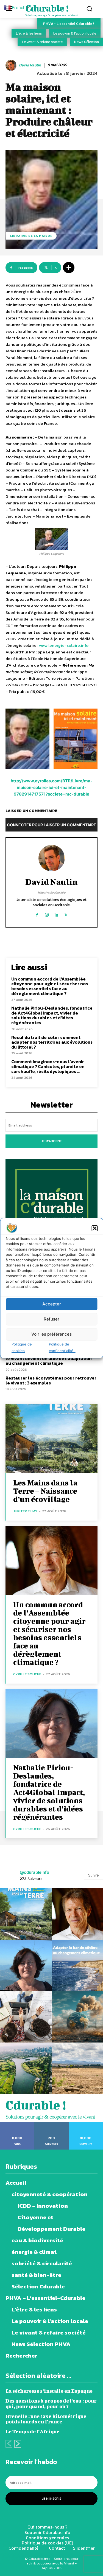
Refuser (51, 1319)
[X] (66, 914)
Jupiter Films (25, 1511)
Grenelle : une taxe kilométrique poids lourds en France (46, 2419)
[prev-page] (9, 2444)
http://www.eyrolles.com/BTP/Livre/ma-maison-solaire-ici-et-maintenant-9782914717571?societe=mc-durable (51, 787)
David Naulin (30, 65)
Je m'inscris (52, 2499)
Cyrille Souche (27, 1674)
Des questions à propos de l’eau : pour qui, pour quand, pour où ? (51, 2404)
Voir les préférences (51, 1334)
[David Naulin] (12, 65)
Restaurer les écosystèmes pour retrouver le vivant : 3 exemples (51, 1380)
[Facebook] (37, 914)
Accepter (52, 1304)
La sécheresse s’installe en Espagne (49, 2391)
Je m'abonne (52, 1141)
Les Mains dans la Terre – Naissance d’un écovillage (45, 1491)
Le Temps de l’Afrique (32, 2432)
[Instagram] (47, 914)
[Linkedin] (56, 914)
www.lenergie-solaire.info (64, 645)
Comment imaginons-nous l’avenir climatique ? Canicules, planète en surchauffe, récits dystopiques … (48, 1066)
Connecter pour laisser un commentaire (51, 825)
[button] (94, 1228)
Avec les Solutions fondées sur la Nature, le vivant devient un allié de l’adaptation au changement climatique (49, 1358)
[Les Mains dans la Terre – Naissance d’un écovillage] (51, 1438)
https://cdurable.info (52, 892)
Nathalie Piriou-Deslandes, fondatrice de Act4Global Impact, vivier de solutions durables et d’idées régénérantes (52, 1015)
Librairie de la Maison (31, 236)
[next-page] (18, 2444)
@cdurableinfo (34, 1872)
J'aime (17, 2124)
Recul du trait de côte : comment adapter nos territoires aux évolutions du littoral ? (52, 1042)
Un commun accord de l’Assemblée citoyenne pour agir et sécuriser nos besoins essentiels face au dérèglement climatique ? (50, 986)
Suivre (94, 1875)
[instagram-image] (26, 1914)
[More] (69, 268)
